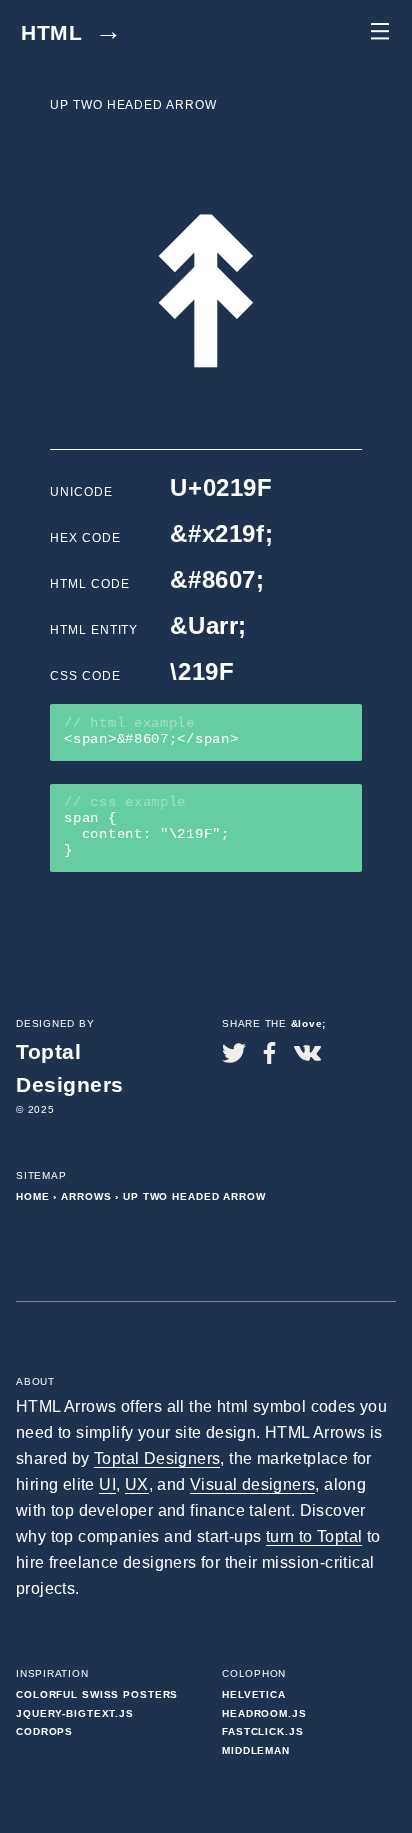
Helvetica (254, 1694)
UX (137, 1484)
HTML (72, 32)
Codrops (44, 1731)
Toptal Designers (157, 1458)
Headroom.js (264, 1713)
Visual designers (252, 1484)
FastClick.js (263, 1731)
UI (107, 1484)
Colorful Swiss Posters (97, 1694)
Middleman (256, 1750)
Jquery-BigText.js (75, 1713)
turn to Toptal (314, 1536)
